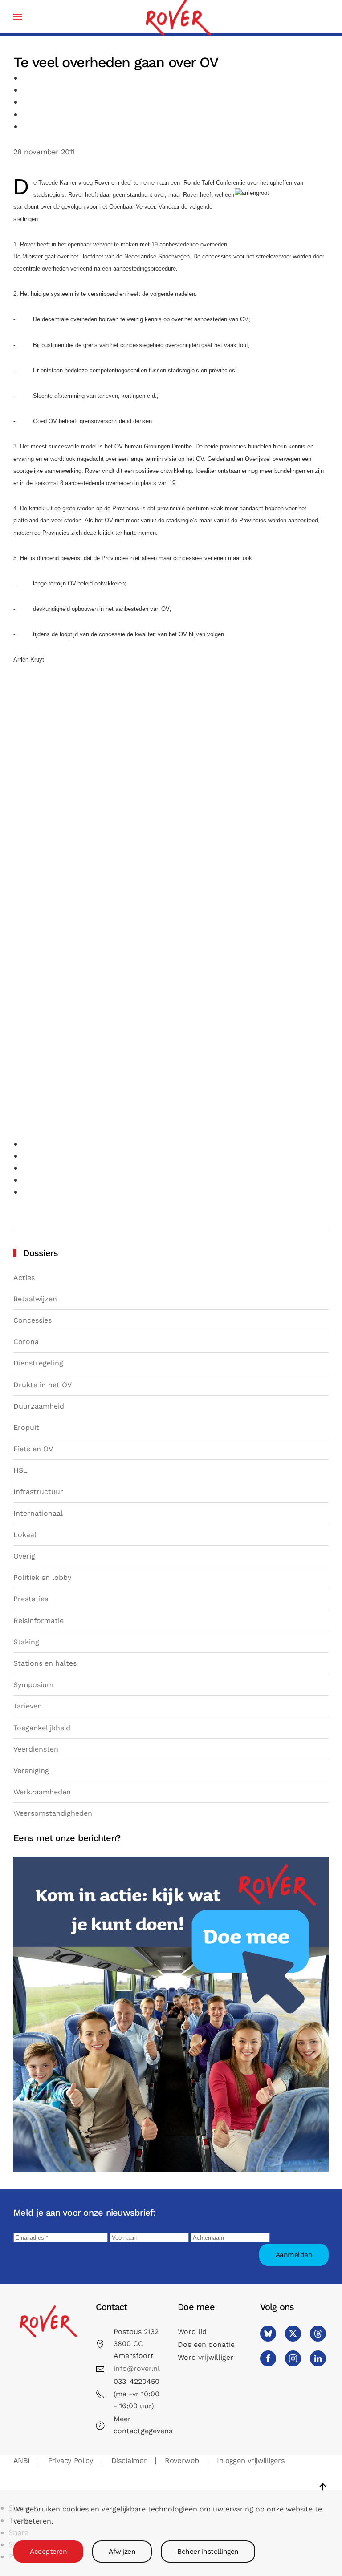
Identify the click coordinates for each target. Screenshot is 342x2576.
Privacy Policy (71, 2461)
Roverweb (182, 2461)
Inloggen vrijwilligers (251, 2461)
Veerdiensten (36, 1749)
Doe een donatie (206, 2344)
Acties (24, 1278)
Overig (24, 1556)
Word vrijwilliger (206, 2357)
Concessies (33, 1320)
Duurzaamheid (39, 1406)
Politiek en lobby (42, 1577)
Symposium (33, 1685)
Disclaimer (129, 2461)
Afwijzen (122, 2552)
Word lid (192, 2332)
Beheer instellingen (208, 2552)
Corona (26, 1342)
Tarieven (28, 1706)
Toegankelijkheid (42, 1728)
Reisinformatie (39, 1621)
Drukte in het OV (43, 1385)
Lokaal (25, 1535)
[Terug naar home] (178, 17)
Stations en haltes (45, 1663)
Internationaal (38, 1513)
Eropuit (26, 1427)
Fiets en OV (33, 1449)
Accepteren (48, 2552)
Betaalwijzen (35, 1299)
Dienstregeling (38, 1363)
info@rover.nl (137, 2368)
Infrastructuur (38, 1492)
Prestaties (31, 1599)
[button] (18, 17)
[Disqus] (171, 790)
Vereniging (31, 1770)
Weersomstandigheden (53, 1813)
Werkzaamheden (42, 1792)
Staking (26, 1642)
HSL (20, 1470)
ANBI (22, 2461)
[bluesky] (268, 2334)
